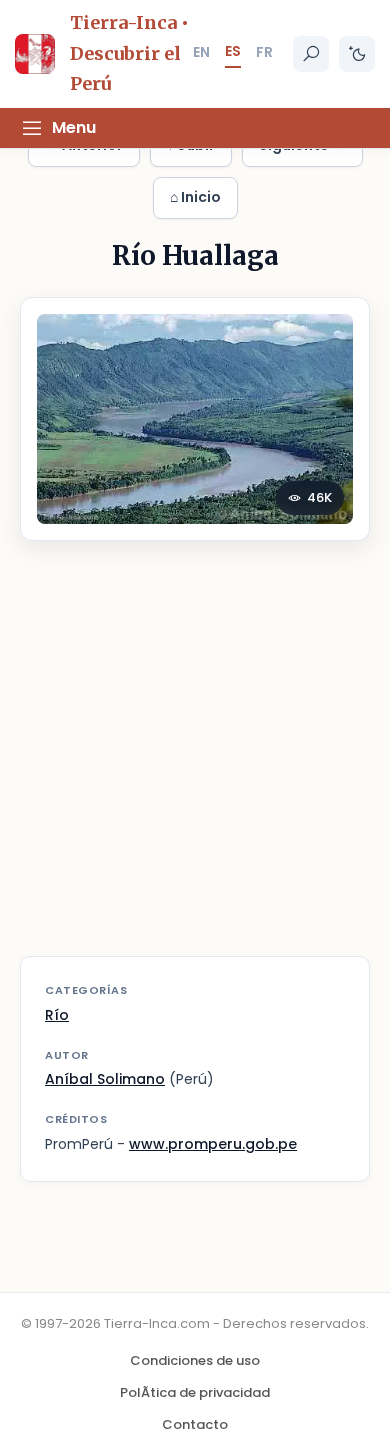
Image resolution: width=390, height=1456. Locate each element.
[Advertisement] (195, 761)
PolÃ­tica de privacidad (195, 1392)
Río (57, 1015)
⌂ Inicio (195, 197)
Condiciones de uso (195, 1360)
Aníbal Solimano (105, 1079)
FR (264, 52)
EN (201, 52)
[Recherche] (311, 54)
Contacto (195, 1424)
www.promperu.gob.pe (213, 1144)
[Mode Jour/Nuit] (357, 54)
